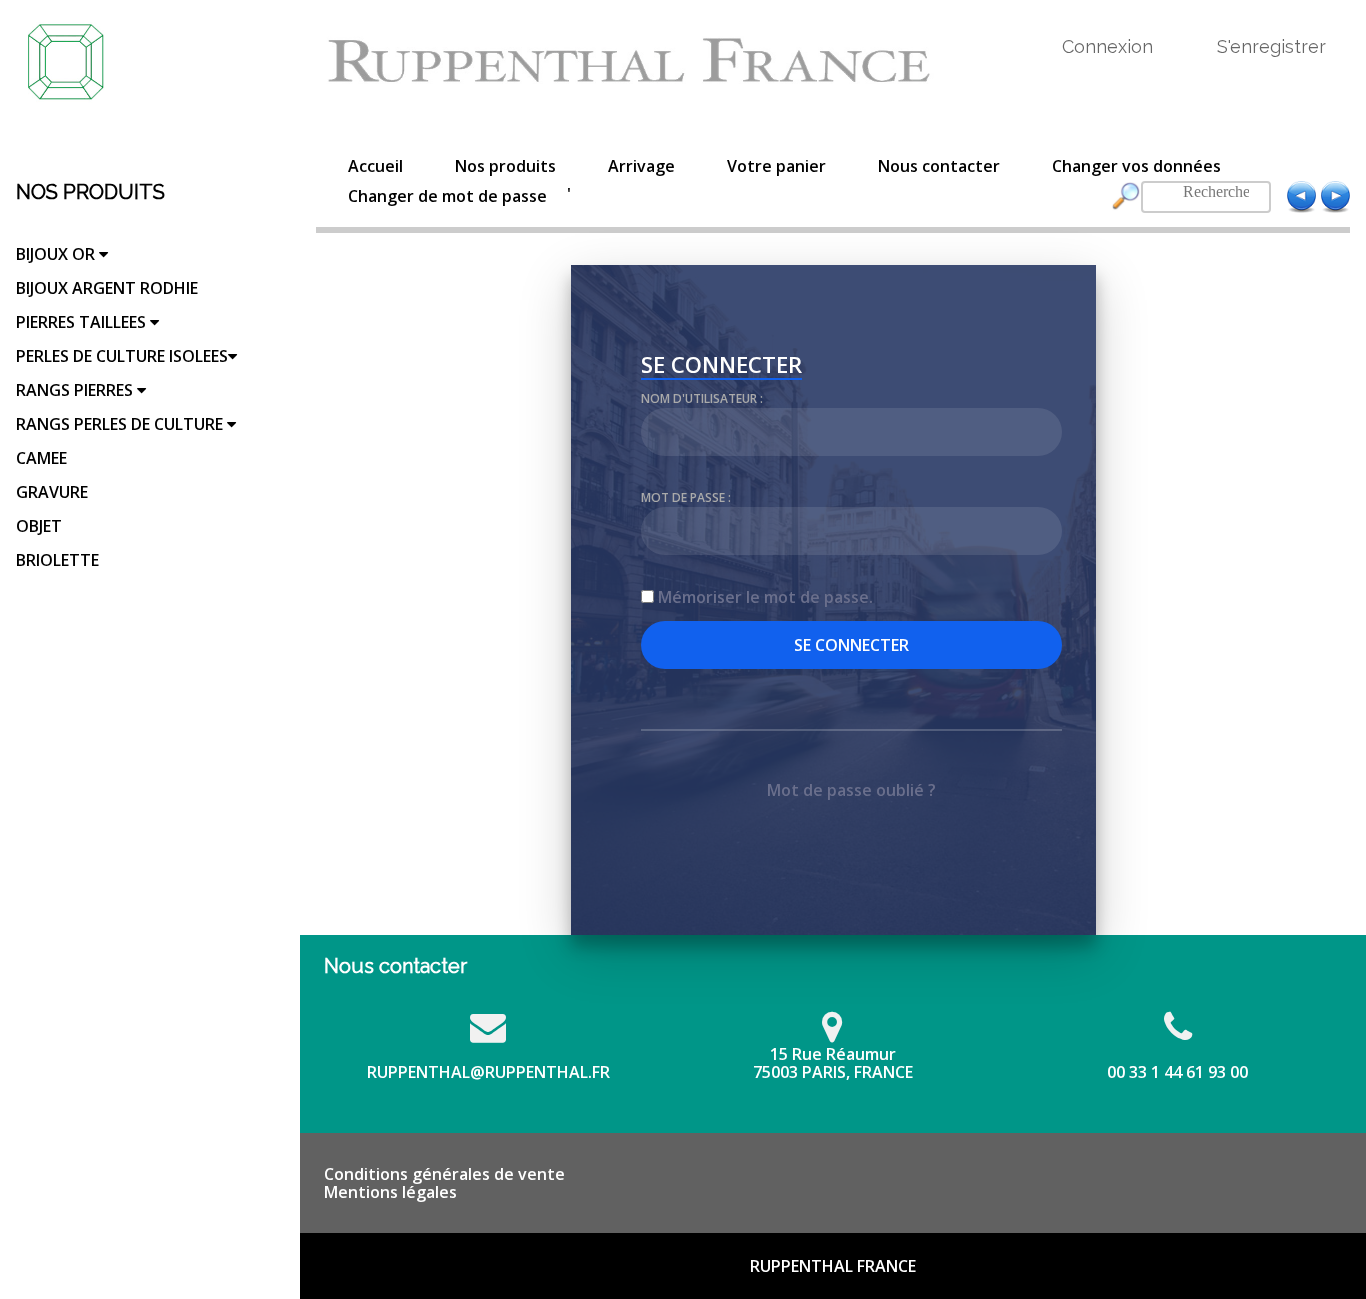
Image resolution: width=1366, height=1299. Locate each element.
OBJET (39, 526)
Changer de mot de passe (447, 196)
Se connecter (721, 367)
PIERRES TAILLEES (83, 322)
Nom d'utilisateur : (702, 398)
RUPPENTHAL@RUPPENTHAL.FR (488, 1072)
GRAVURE (52, 492)
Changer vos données (1136, 166)
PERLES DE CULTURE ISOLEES (122, 356)
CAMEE (41, 458)
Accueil (375, 166)
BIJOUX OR (57, 254)
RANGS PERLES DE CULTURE (121, 424)
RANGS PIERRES (76, 390)
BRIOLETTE (57, 560)
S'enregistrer (1271, 46)
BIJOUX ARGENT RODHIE (107, 288)
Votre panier (776, 166)
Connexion (1107, 46)
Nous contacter (939, 166)
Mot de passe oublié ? (851, 790)
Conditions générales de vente (444, 1174)
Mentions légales (390, 1192)
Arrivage (641, 166)
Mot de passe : (686, 497)
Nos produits (505, 166)
